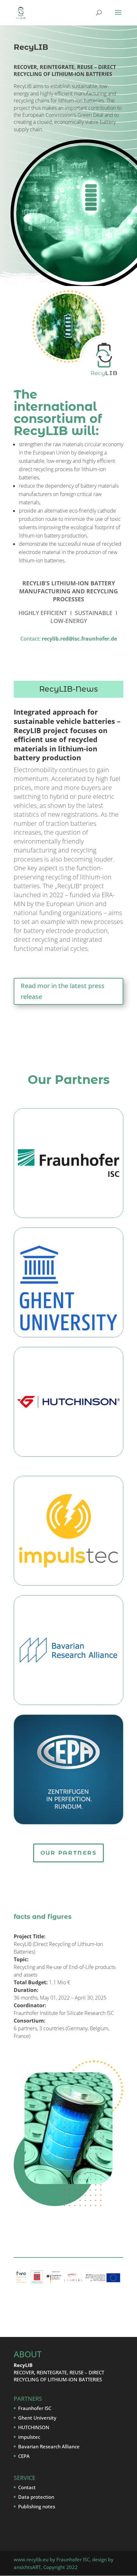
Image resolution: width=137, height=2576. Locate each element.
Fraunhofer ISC (35, 2408)
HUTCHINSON (34, 2427)
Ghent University (37, 2418)
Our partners (69, 1853)
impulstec (29, 2437)
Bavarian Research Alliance (49, 2446)
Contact (27, 2487)
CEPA (24, 2456)
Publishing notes (37, 2506)
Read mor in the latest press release (63, 991)
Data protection (36, 2497)
